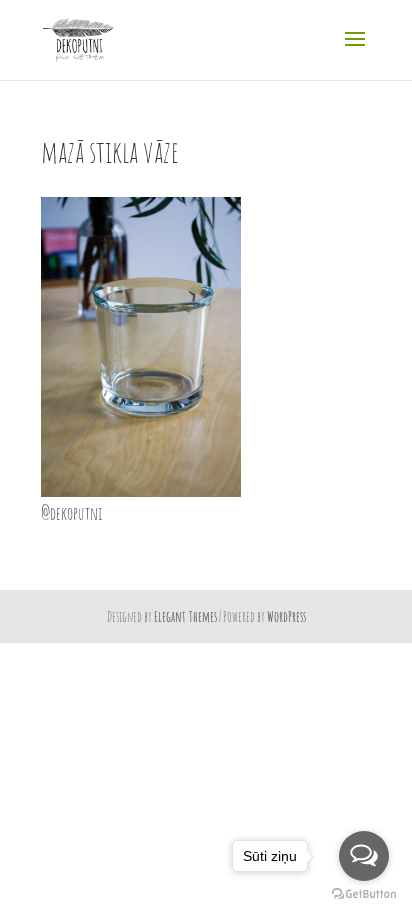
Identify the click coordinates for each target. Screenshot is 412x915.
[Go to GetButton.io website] (364, 894)
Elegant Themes (185, 616)
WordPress (286, 616)
